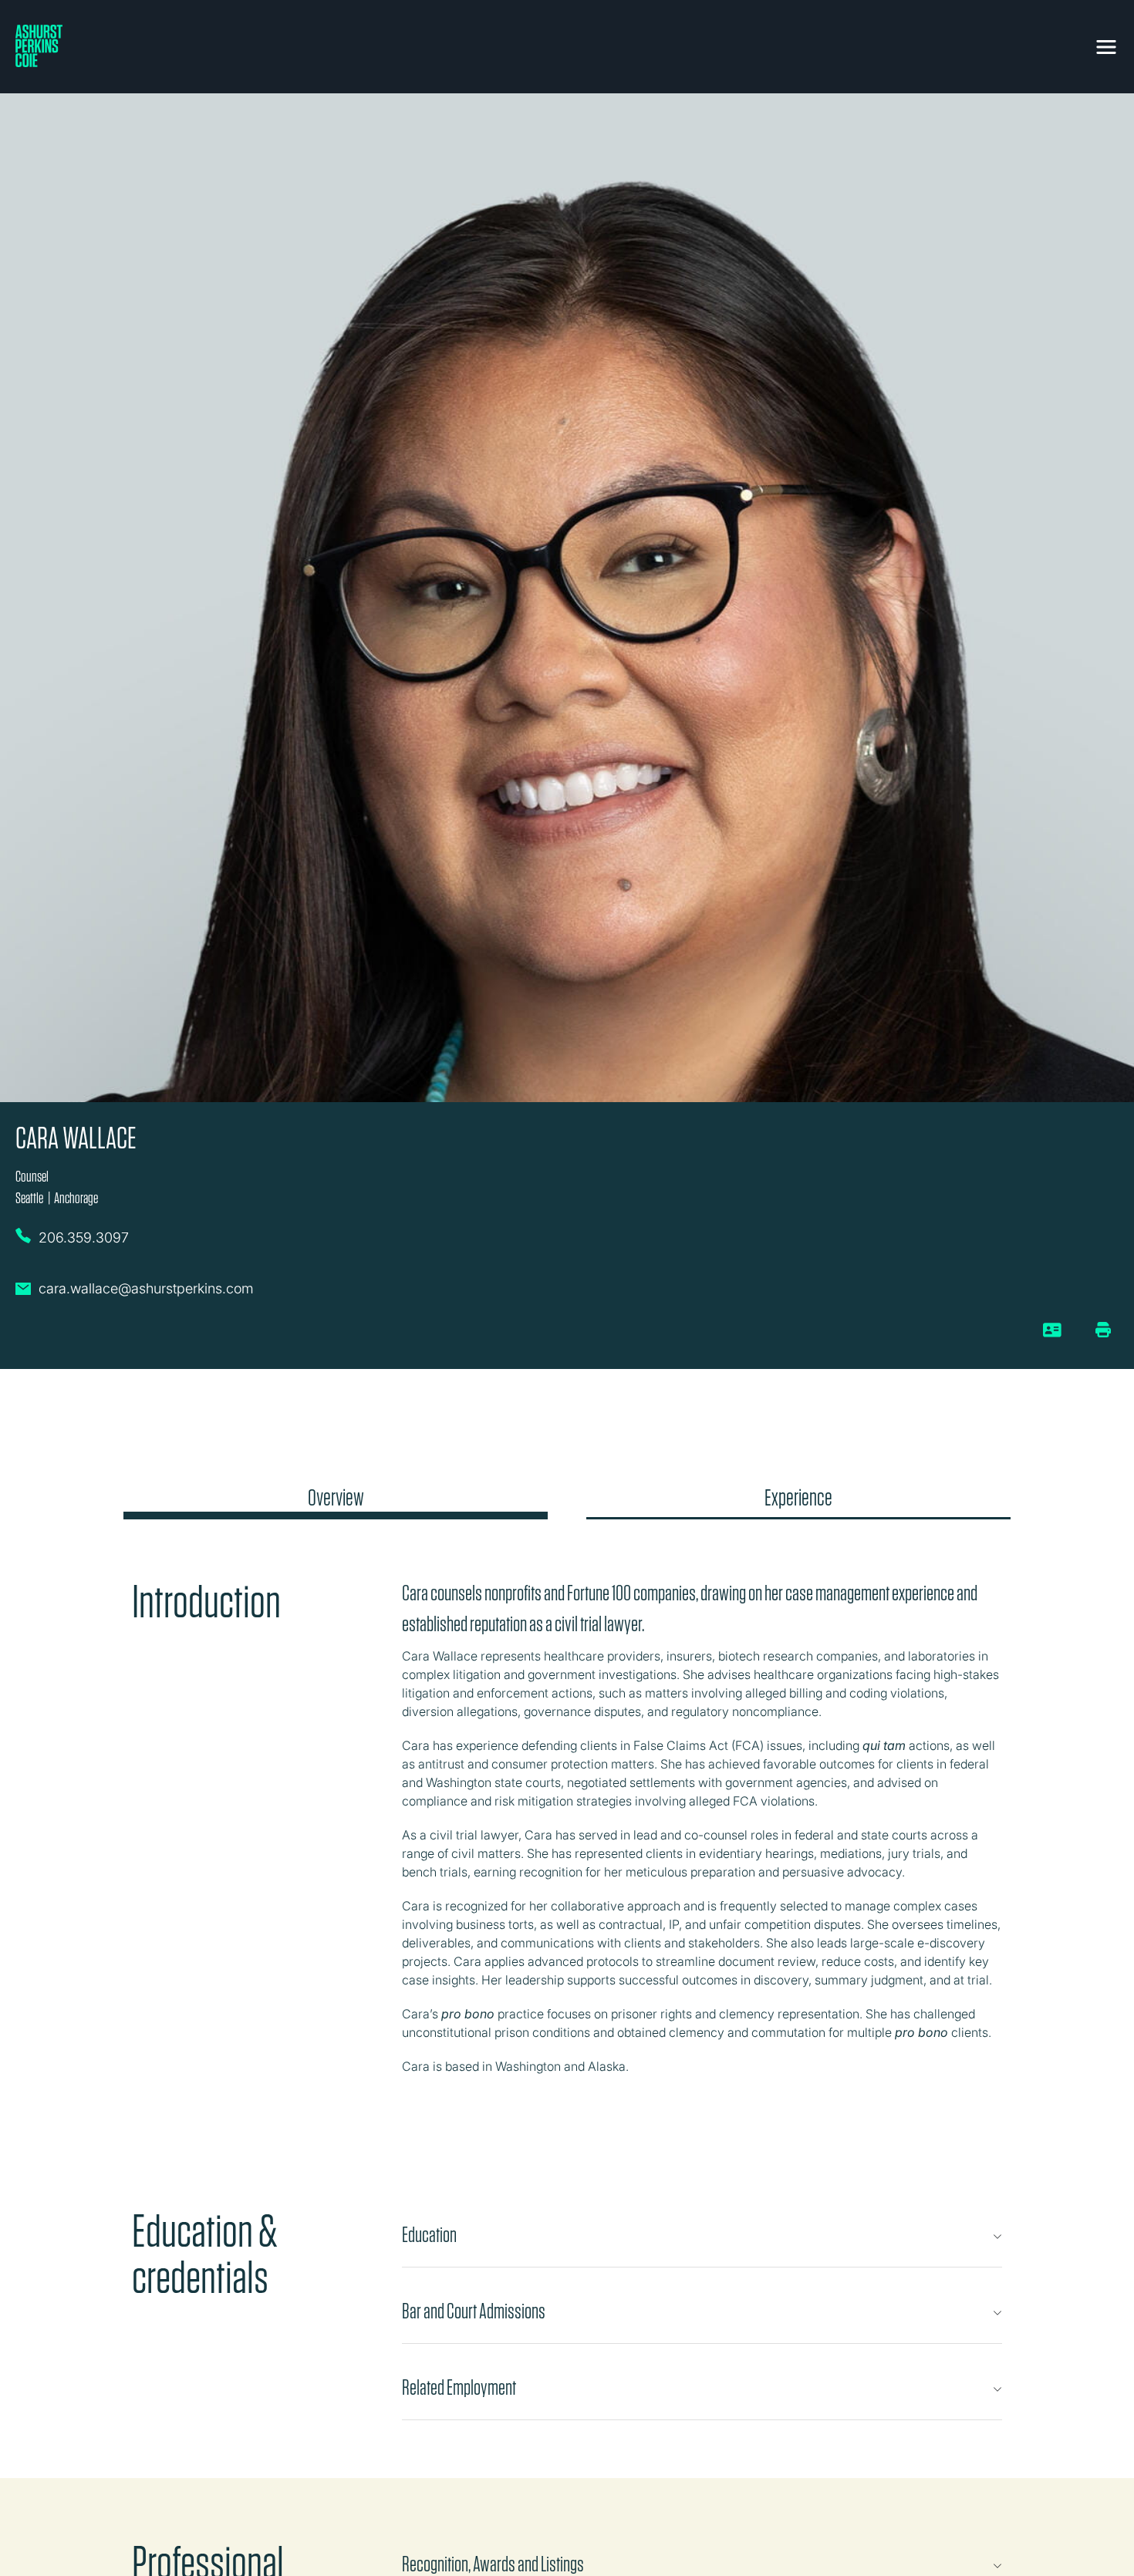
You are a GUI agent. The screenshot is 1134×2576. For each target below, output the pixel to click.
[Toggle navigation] (1106, 44)
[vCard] (1053, 1336)
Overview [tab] (336, 1498)
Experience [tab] (798, 1498)
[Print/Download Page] (1103, 1330)
